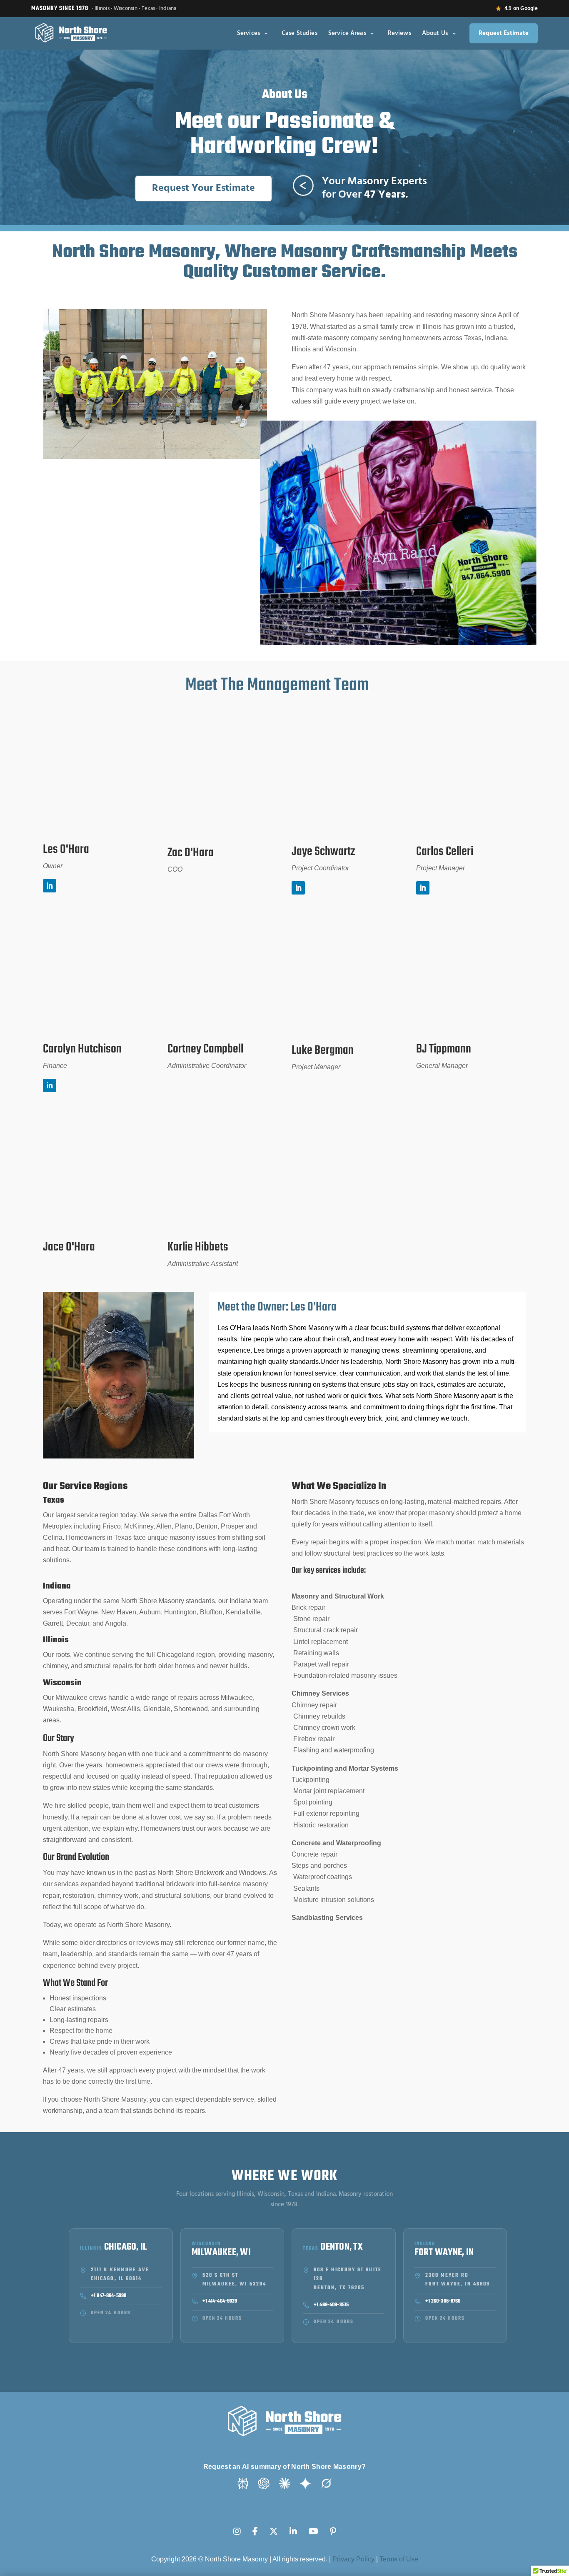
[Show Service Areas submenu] (372, 33)
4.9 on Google (521, 9)
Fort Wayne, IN (444, 2253)
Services (248, 33)
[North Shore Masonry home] (71, 33)
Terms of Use (399, 2559)
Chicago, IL (126, 2248)
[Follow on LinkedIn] (50, 886)
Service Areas (347, 33)
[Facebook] (255, 2526)
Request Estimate (504, 33)
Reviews (399, 33)
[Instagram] (237, 2526)
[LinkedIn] (293, 2526)
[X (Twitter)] (274, 2526)
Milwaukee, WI (221, 2253)
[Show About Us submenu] (454, 33)
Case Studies (299, 33)
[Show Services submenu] (266, 33)
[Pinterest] (333, 2526)
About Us (435, 33)
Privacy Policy (353, 2559)
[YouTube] (313, 2526)
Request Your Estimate (203, 188)
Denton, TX (342, 2248)
